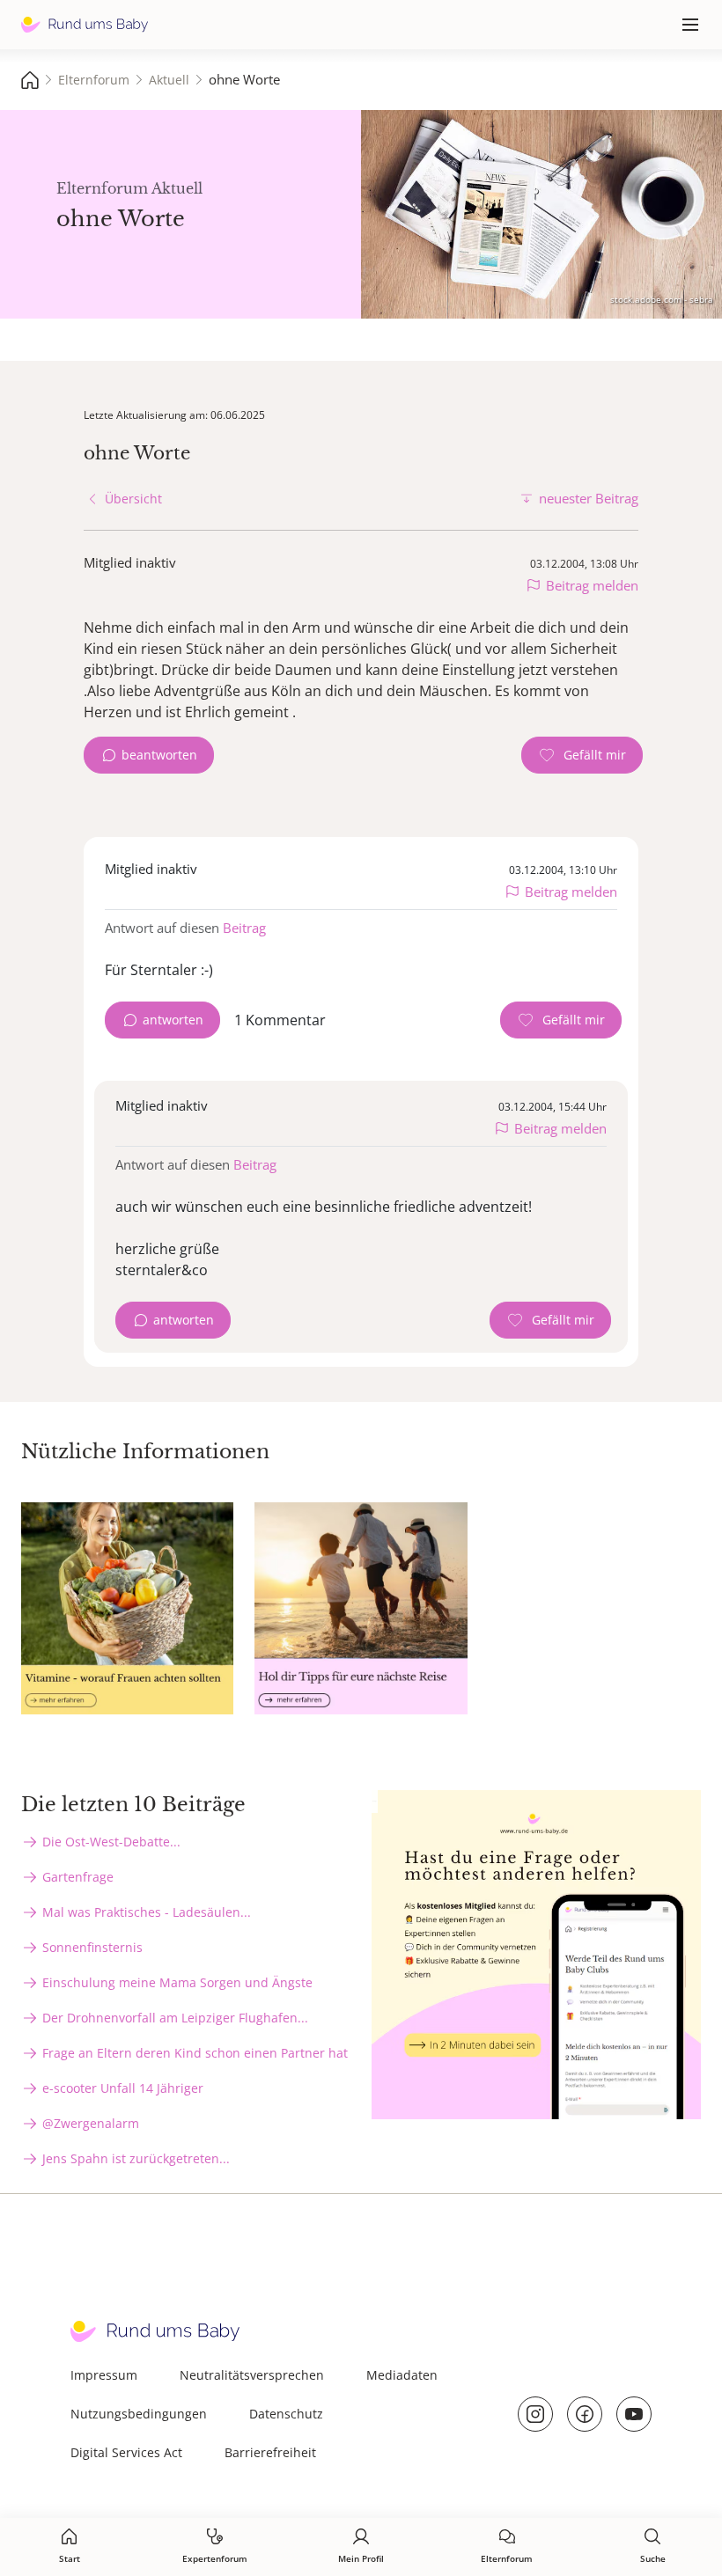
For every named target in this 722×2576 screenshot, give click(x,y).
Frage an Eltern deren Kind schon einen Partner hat (195, 2053)
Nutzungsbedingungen (139, 2414)
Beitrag (244, 928)
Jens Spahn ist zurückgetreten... (136, 2158)
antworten (173, 1020)
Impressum (104, 2375)
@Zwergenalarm (91, 2123)
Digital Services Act (126, 2452)
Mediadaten (402, 2375)
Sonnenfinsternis (92, 1947)
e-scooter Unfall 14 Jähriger (123, 2088)
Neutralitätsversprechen (252, 2375)
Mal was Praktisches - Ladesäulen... (147, 1912)
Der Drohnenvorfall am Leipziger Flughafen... (175, 2018)
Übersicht (133, 499)
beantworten (159, 755)
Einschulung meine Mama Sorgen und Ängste (177, 1982)
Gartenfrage (78, 1877)
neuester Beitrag (589, 498)
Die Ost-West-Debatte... (111, 1842)
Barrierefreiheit (270, 2452)
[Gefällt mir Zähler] (582, 755)
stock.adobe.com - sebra (662, 299)
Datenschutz (286, 2414)
